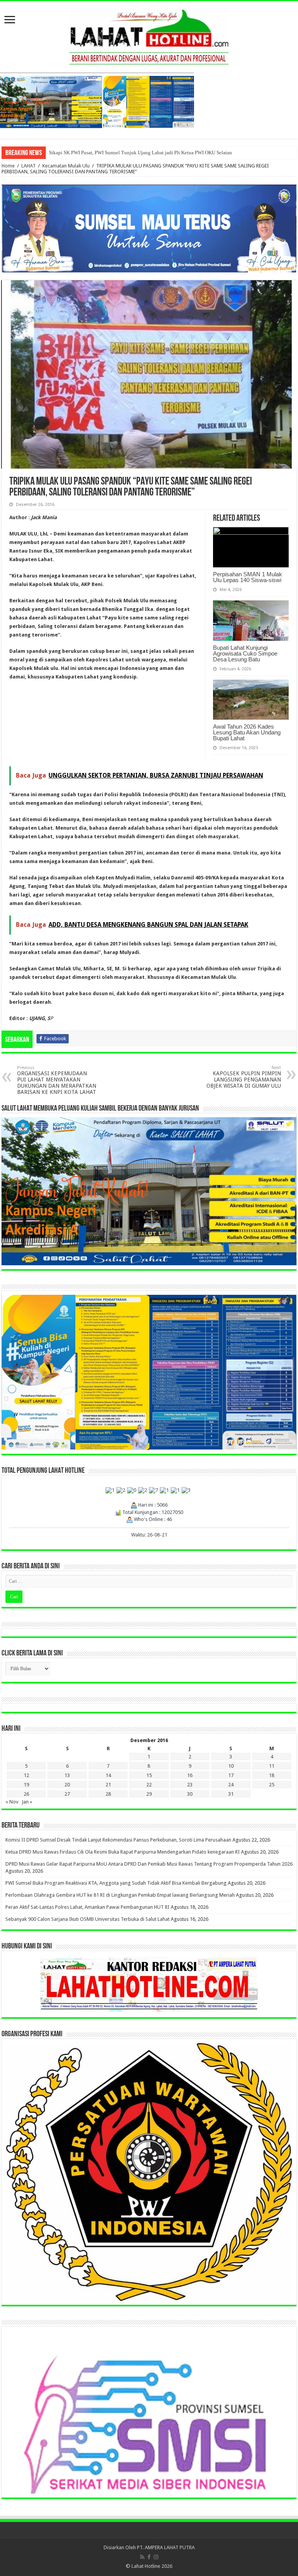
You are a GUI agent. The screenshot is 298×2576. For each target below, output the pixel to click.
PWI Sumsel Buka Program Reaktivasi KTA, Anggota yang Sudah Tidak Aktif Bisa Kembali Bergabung (116, 1883)
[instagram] (156, 2557)
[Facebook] (149, 2557)
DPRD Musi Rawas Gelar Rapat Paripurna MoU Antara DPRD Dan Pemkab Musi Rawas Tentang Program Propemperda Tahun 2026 (149, 1864)
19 (26, 1785)
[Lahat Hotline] (149, 35)
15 (149, 1775)
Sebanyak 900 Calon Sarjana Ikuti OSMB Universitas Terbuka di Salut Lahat (87, 1919)
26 (26, 1794)
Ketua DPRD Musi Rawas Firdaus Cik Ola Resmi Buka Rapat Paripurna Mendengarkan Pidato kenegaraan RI (123, 1852)
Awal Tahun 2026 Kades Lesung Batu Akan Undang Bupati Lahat (247, 732)
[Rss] (142, 2557)
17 (231, 1775)
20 (67, 1785)
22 (149, 1785)
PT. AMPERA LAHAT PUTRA (166, 2547)
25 (272, 1785)
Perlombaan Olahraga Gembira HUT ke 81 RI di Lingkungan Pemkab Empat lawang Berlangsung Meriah (120, 1895)
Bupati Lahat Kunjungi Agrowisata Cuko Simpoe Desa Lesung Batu (245, 653)
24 (231, 1785)
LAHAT (29, 166)
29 (149, 1794)
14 (108, 1775)
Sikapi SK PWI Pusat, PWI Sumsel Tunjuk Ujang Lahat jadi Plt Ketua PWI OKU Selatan (140, 153)
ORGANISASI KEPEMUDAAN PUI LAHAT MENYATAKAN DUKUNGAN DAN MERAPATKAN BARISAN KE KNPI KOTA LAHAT (57, 1080)
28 (108, 1794)
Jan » (27, 1802)
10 (231, 1766)
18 (272, 1775)
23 (190, 1785)
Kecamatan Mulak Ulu (66, 166)
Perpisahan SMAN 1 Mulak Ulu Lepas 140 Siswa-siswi (248, 577)
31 (231, 1794)
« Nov (12, 1802)
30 (190, 1794)
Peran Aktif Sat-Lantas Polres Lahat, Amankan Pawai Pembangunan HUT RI (87, 1907)
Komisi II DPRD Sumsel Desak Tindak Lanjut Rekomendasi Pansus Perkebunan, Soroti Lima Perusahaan (118, 1840)
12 (26, 1775)
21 (108, 1785)
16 (190, 1775)
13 (67, 1775)
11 (272, 1766)
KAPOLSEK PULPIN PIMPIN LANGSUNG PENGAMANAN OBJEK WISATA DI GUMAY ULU (244, 1077)
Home (8, 166)
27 (67, 1794)
